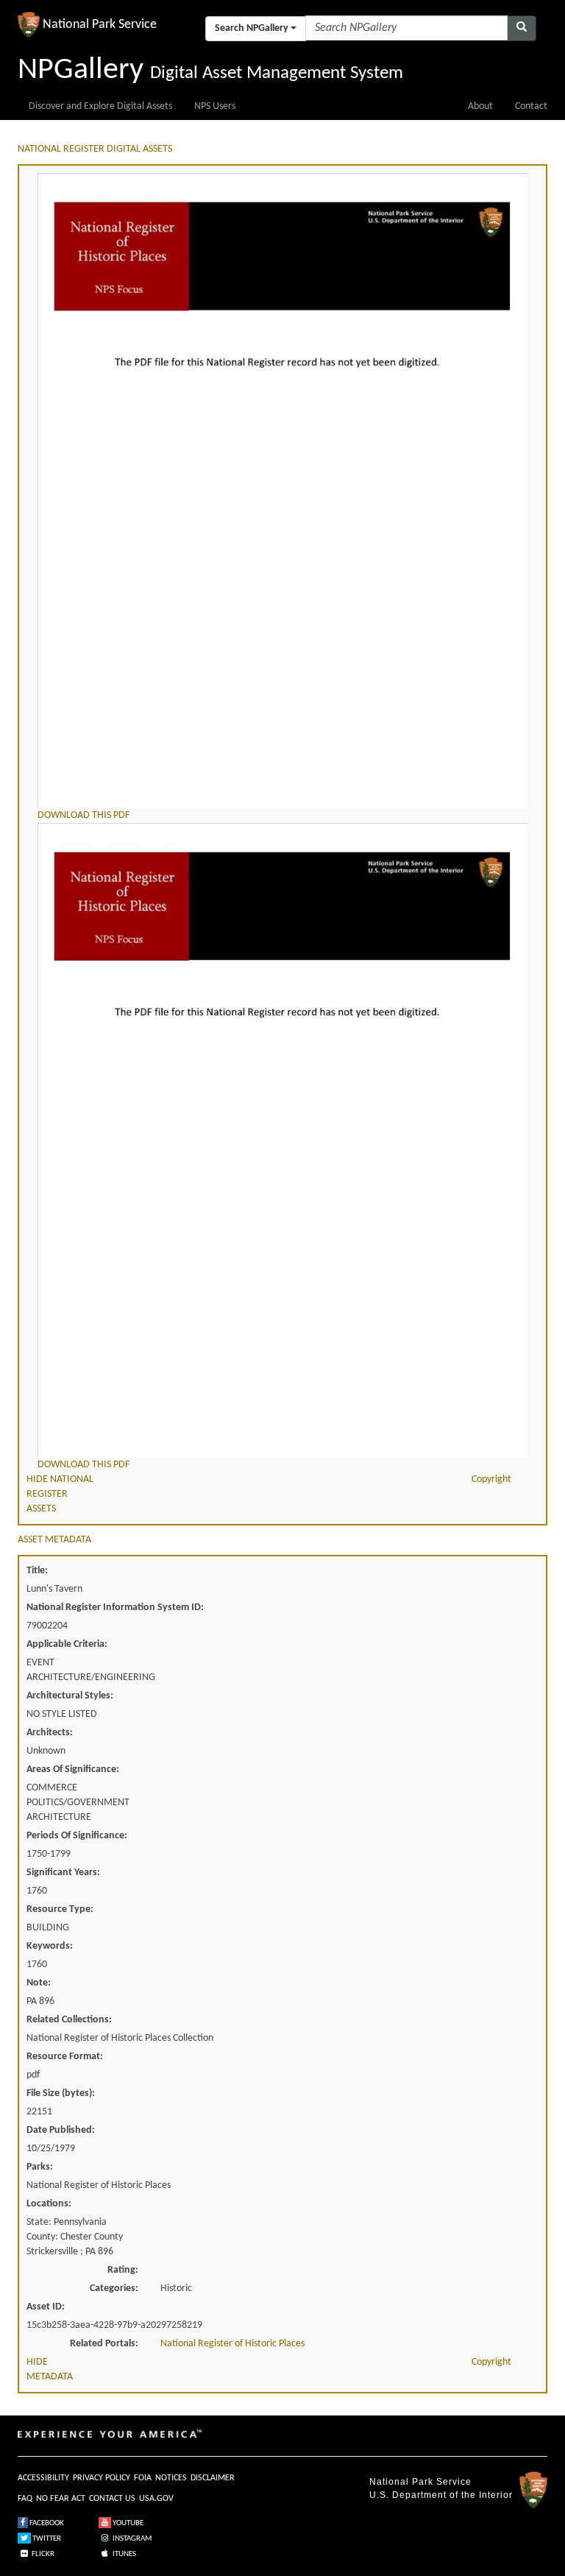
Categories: (114, 2289)
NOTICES (171, 2478)
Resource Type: (60, 1909)
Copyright (491, 1479)
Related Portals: (104, 2344)
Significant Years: (63, 1873)
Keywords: (50, 1946)
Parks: (40, 2167)
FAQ (25, 2499)
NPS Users (215, 106)
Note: (39, 1983)
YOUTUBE (127, 2523)
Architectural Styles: (70, 1696)
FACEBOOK (46, 2523)
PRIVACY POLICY (102, 2478)
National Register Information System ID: (115, 1608)
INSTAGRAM (131, 2539)
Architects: (50, 1733)
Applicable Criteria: (67, 1644)
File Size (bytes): (61, 2093)
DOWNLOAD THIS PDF (83, 815)
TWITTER (46, 2539)
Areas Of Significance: (73, 1769)
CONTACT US (112, 2499)
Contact (531, 106)
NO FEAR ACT (61, 2499)
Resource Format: (65, 2057)
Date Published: (61, 2130)
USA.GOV (156, 2499)
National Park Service (420, 2482)
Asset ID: (46, 2307)
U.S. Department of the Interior (441, 2495)
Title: (37, 1571)
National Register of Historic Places (232, 2344)
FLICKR (42, 2554)
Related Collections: (69, 2020)
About (480, 106)
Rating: (123, 2270)
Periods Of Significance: (77, 1836)
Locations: (49, 2204)
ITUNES (124, 2554)
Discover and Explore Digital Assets (100, 106)
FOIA (143, 2478)
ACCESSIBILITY (43, 2478)
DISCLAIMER (213, 2478)
